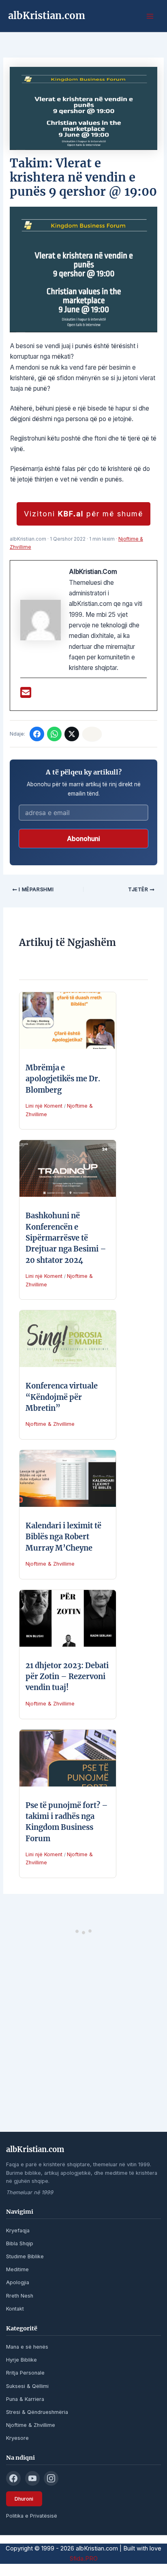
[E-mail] (26, 695)
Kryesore (17, 2438)
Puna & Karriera (25, 2399)
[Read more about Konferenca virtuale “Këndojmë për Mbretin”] (68, 1338)
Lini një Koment (44, 1106)
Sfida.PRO (84, 2559)
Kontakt (15, 2309)
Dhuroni (24, 2499)
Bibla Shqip (20, 2243)
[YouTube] (32, 2478)
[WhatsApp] (54, 734)
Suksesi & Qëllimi (27, 2386)
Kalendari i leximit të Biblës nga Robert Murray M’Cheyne (63, 1537)
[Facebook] (37, 734)
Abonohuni (83, 839)
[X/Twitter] (72, 734)
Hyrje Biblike (21, 2360)
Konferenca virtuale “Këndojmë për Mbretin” (62, 1397)
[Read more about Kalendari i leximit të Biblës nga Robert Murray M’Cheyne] (68, 1478)
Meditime (17, 2269)
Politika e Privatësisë (32, 2516)
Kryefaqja (18, 2230)
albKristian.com (47, 16)
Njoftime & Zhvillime (50, 1424)
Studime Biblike (25, 2256)
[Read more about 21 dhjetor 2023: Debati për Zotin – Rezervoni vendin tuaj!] (68, 1618)
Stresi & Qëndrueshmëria (37, 2412)
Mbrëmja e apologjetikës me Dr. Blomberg (63, 1079)
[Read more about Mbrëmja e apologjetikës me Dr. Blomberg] (68, 1020)
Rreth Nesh (20, 2296)
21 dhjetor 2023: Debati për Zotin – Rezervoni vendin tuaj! (67, 1677)
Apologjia (18, 2282)
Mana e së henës (27, 2347)
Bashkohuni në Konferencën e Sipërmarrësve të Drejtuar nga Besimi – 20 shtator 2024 (66, 1238)
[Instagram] (51, 2478)
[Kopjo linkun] (92, 734)
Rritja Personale (25, 2373)
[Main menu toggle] (150, 16)
